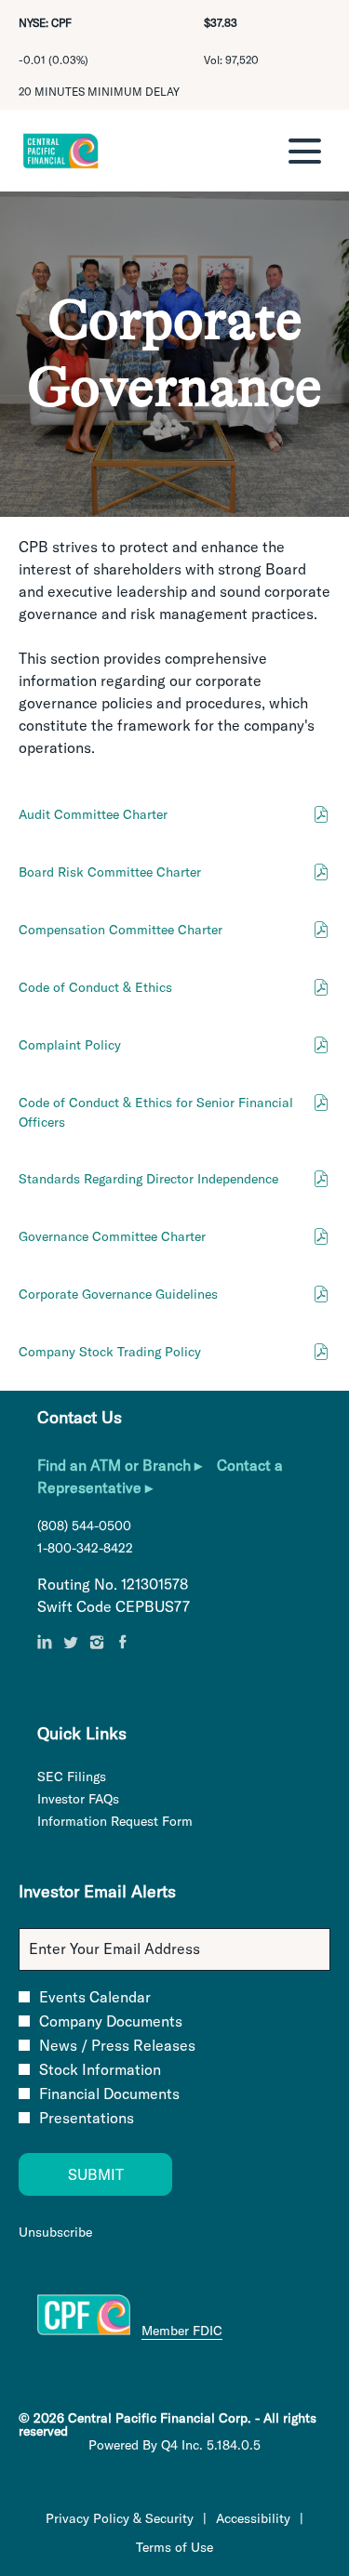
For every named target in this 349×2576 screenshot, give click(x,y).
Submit (96, 2174)
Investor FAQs (100, 1799)
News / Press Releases (117, 2045)
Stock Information (100, 2069)
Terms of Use (174, 2548)
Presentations (87, 2118)
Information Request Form (137, 1821)
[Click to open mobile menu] (305, 151)
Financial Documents (109, 2094)
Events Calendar (95, 1997)
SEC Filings (94, 1777)
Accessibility (253, 2519)
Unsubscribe (55, 2232)
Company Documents (111, 2021)
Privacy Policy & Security (120, 2519)
